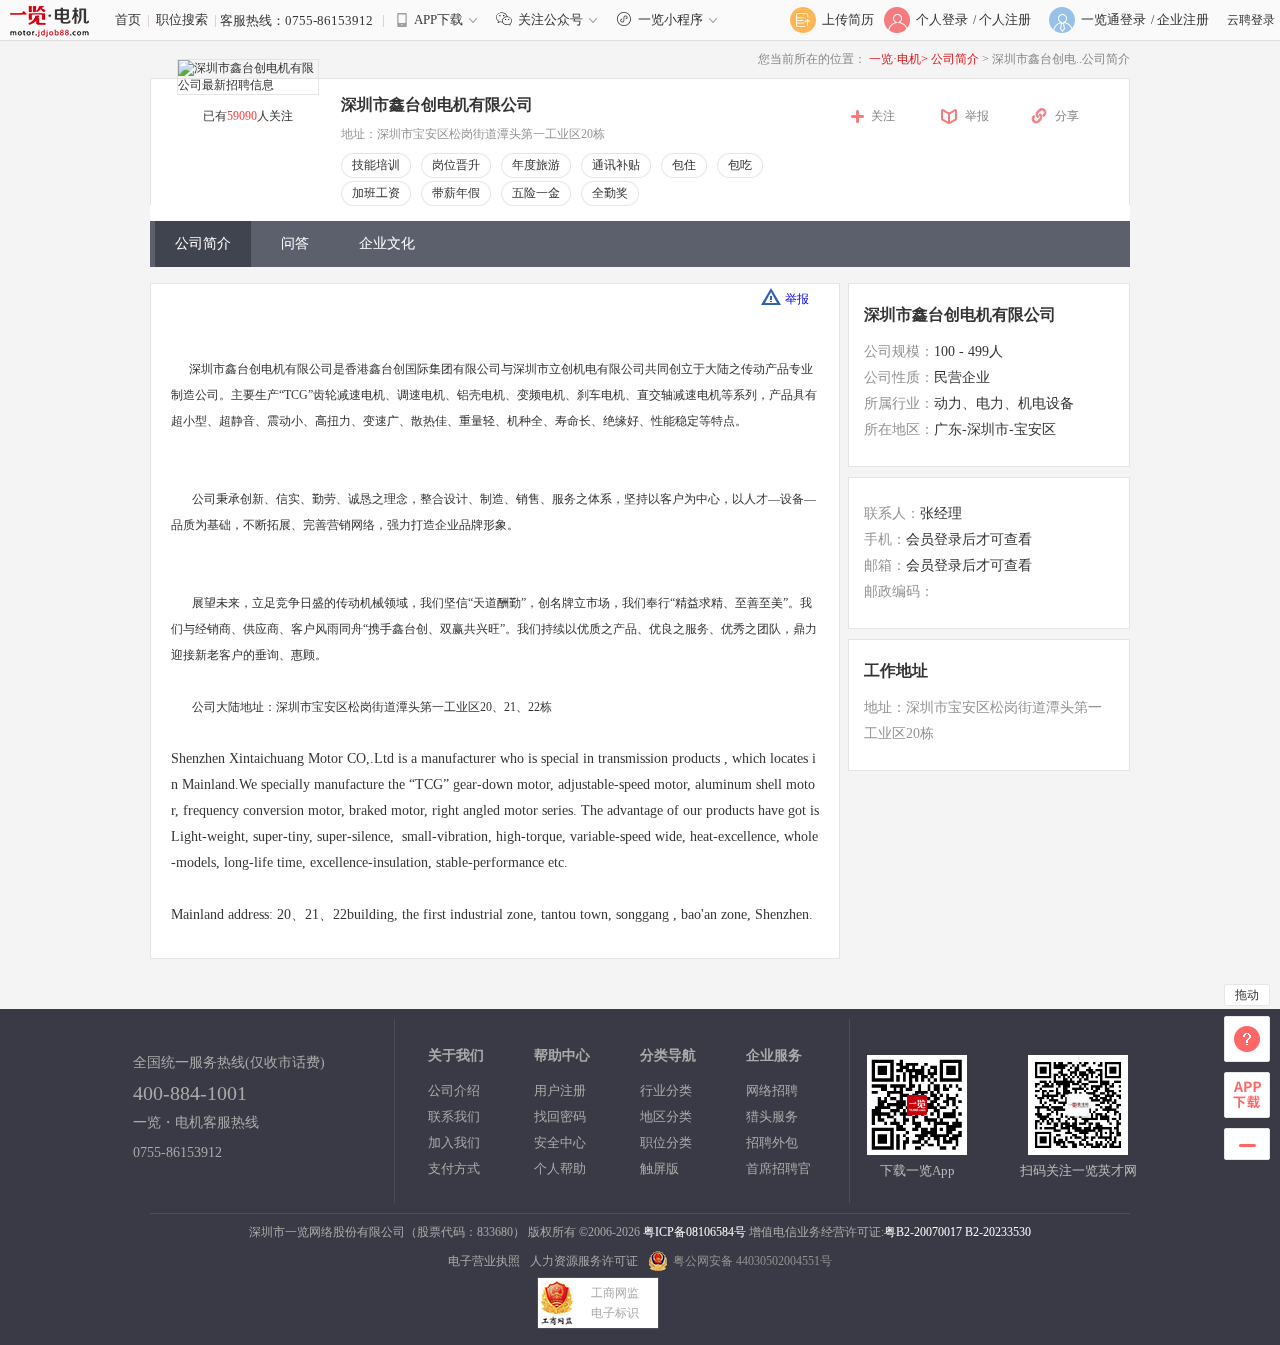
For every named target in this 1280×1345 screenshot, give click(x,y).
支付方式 (454, 1168)
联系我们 (454, 1116)
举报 (977, 116)
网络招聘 (772, 1090)
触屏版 (659, 1168)
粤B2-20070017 (923, 1232)
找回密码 (560, 1116)
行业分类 (666, 1090)
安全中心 (560, 1142)
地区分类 (666, 1116)
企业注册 (1183, 19)
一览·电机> (898, 59)
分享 (1067, 116)
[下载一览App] (917, 1146)
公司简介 (956, 59)
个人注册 (1005, 19)
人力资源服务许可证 (584, 1261)
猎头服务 (772, 1116)
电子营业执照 (484, 1261)
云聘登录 (1251, 20)
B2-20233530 (998, 1232)
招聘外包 (772, 1142)
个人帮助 (560, 1168)
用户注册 (560, 1090)
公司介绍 (454, 1090)
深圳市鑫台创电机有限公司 (960, 314)
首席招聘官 (778, 1168)
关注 (883, 116)
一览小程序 (670, 19)
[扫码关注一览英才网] (1078, 1146)
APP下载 (438, 19)
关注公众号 (550, 19)
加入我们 (454, 1142)
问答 (295, 243)
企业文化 (387, 243)
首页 (128, 19)
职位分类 (666, 1142)
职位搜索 (182, 19)
